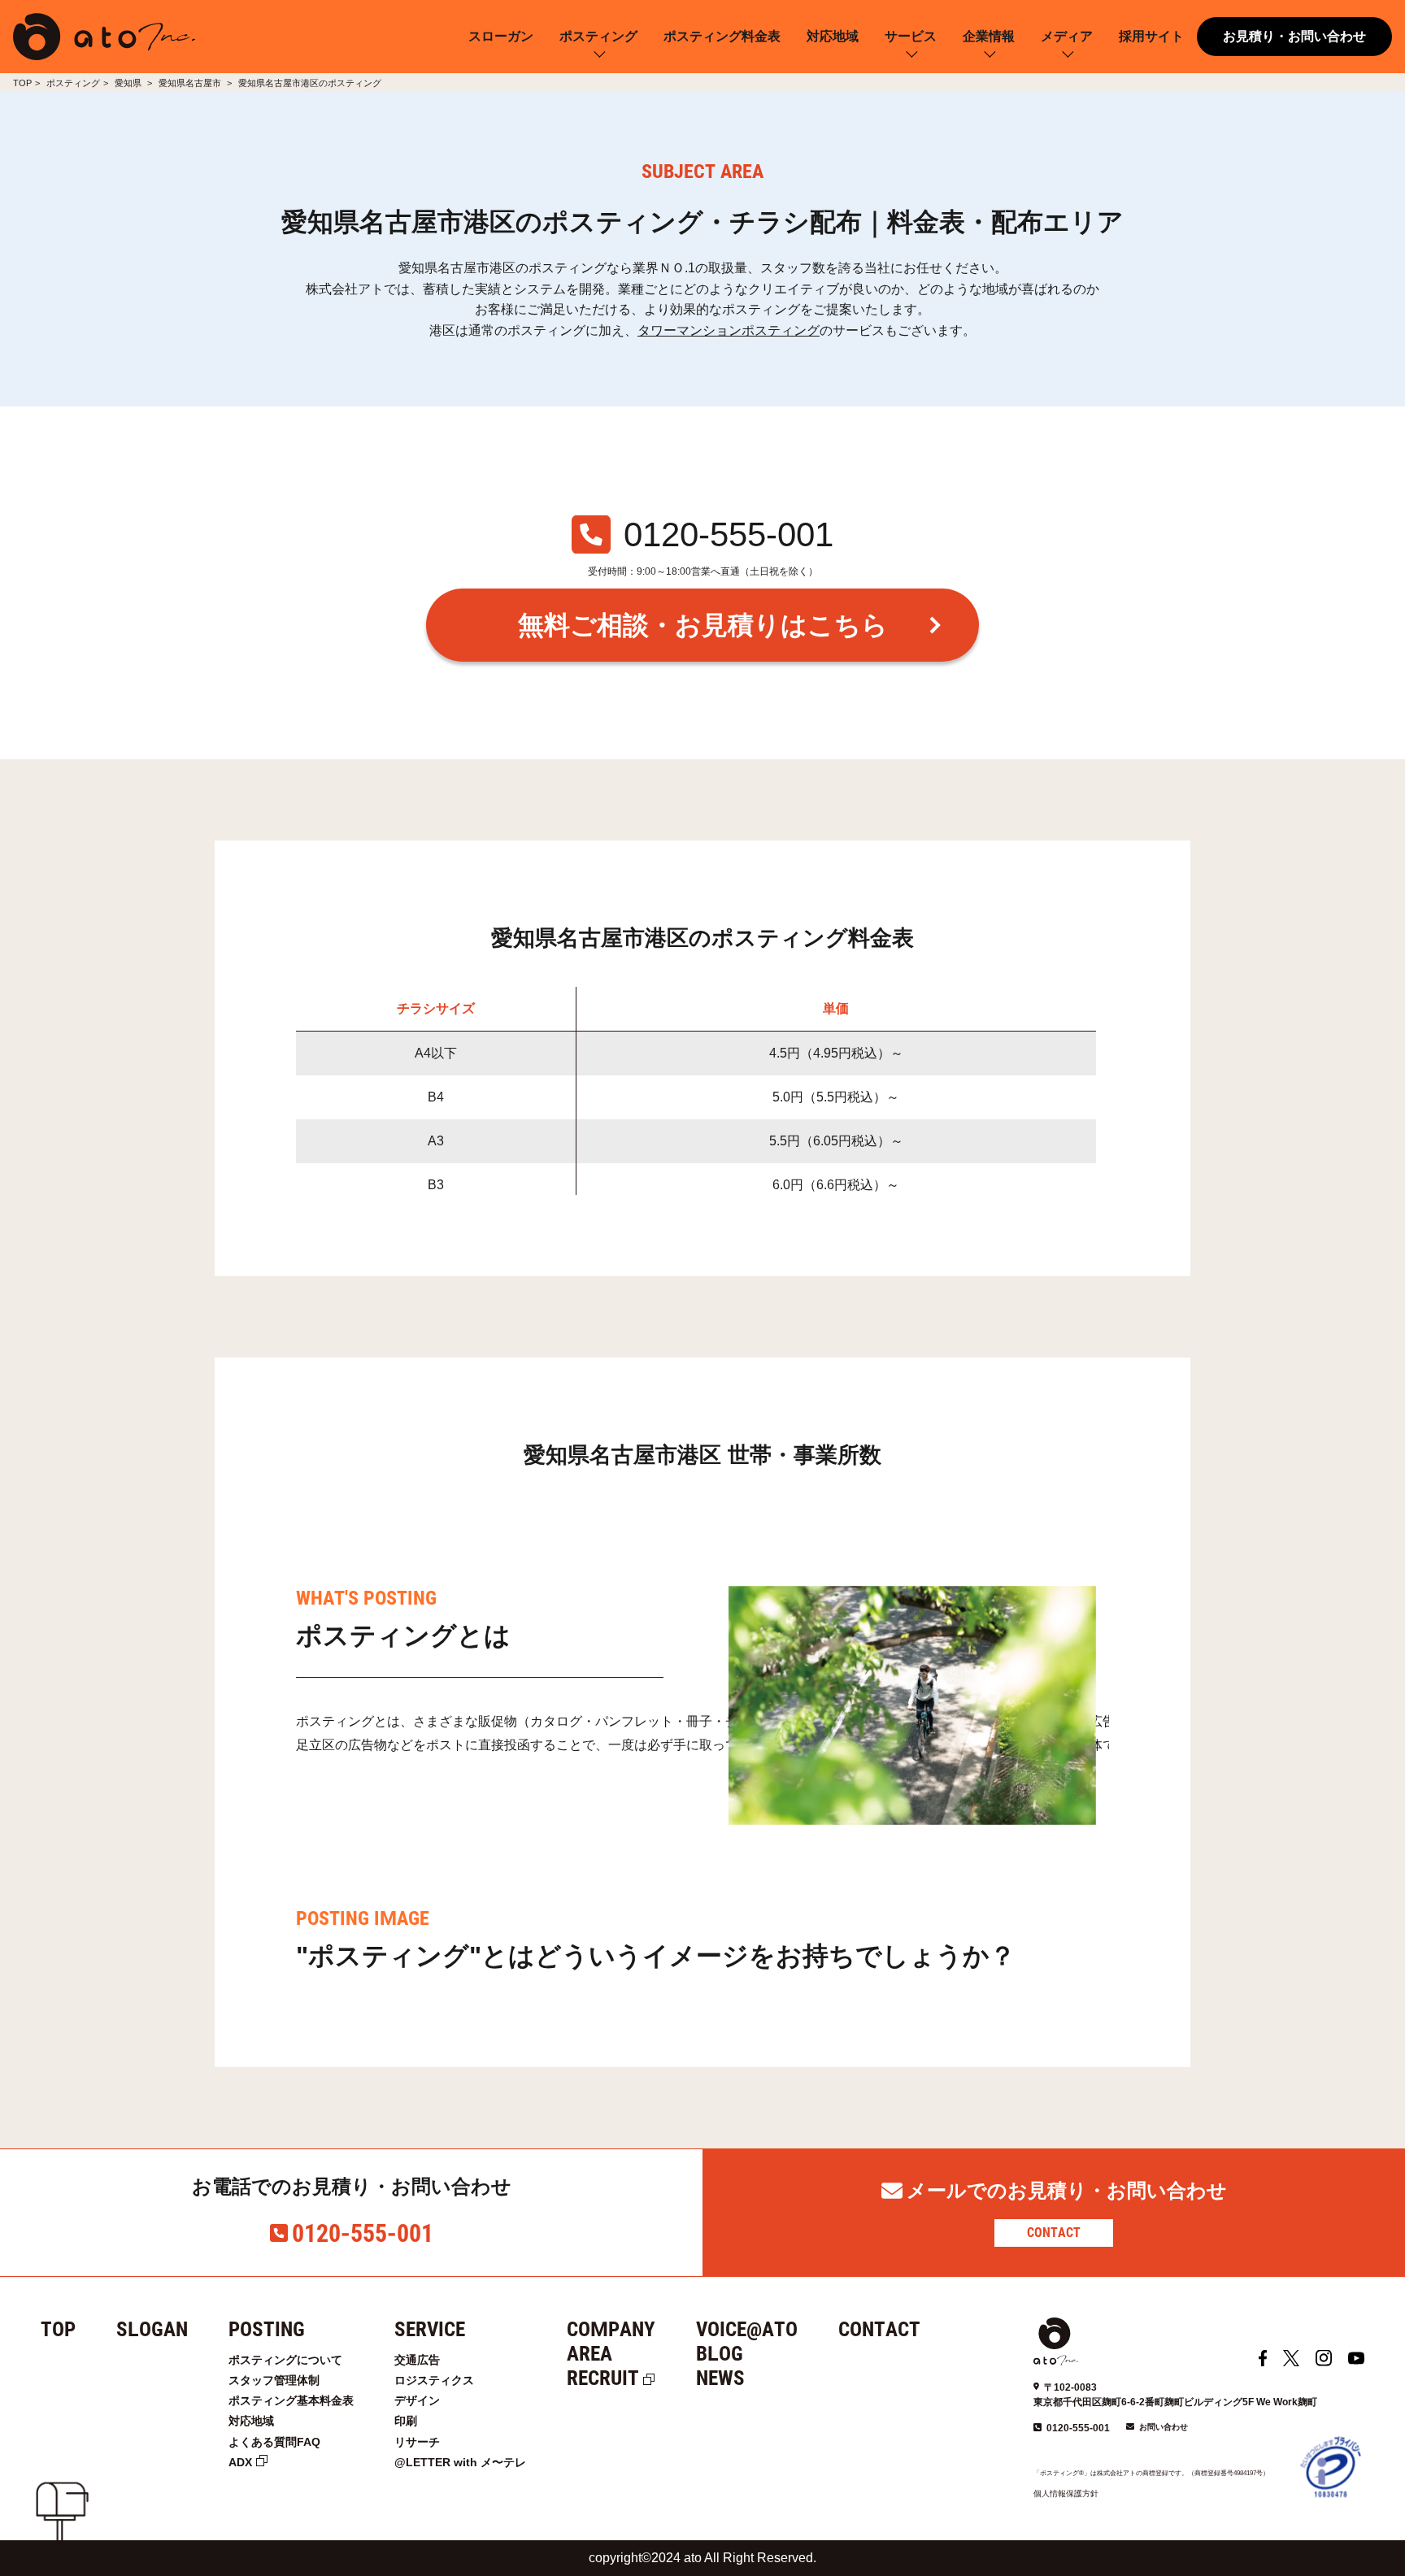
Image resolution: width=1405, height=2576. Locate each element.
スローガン (501, 36)
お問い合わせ (1164, 2427)
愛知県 (129, 83)
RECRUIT (603, 2378)
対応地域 (833, 36)
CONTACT (1054, 2233)
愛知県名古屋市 (191, 83)
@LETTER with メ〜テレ (460, 2462)
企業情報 (989, 36)
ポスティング (598, 36)
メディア (1067, 36)
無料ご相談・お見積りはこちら (703, 625)
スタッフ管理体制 (274, 2380)
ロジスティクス (434, 2380)
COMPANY (611, 2329)
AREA (589, 2354)
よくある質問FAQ (274, 2442)
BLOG (720, 2354)
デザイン (417, 2400)
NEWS (720, 2378)
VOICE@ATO (747, 2329)
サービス (911, 36)
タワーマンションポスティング (729, 330)
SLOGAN (152, 2329)
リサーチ (417, 2442)
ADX (240, 2462)
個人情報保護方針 (1066, 2493)
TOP (22, 83)
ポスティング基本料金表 (291, 2400)
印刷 (406, 2421)
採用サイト (1151, 36)
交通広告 (417, 2360)
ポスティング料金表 (722, 36)
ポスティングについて (285, 2360)
